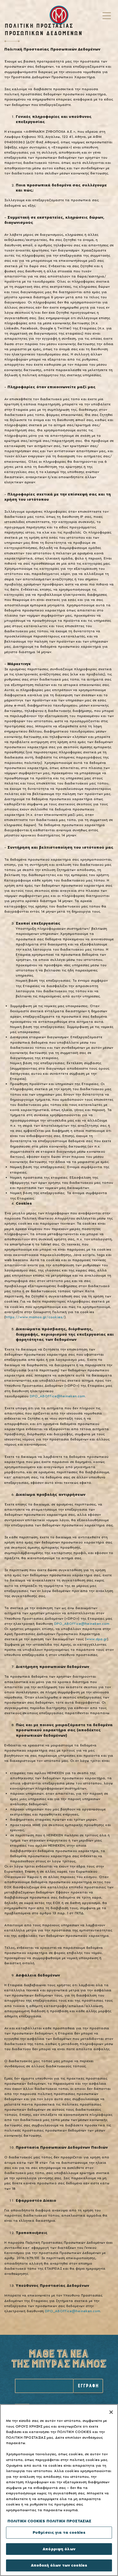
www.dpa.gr (97, 1639)
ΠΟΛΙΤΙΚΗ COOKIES (26, 2521)
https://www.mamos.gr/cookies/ (35, 1317)
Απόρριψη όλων (59, 2549)
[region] (59, 2490)
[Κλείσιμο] (111, 2412)
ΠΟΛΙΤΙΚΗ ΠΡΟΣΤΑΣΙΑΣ (69, 2521)
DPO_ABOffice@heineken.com (57, 1396)
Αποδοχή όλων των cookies (59, 2565)
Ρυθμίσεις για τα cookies (59, 2532)
